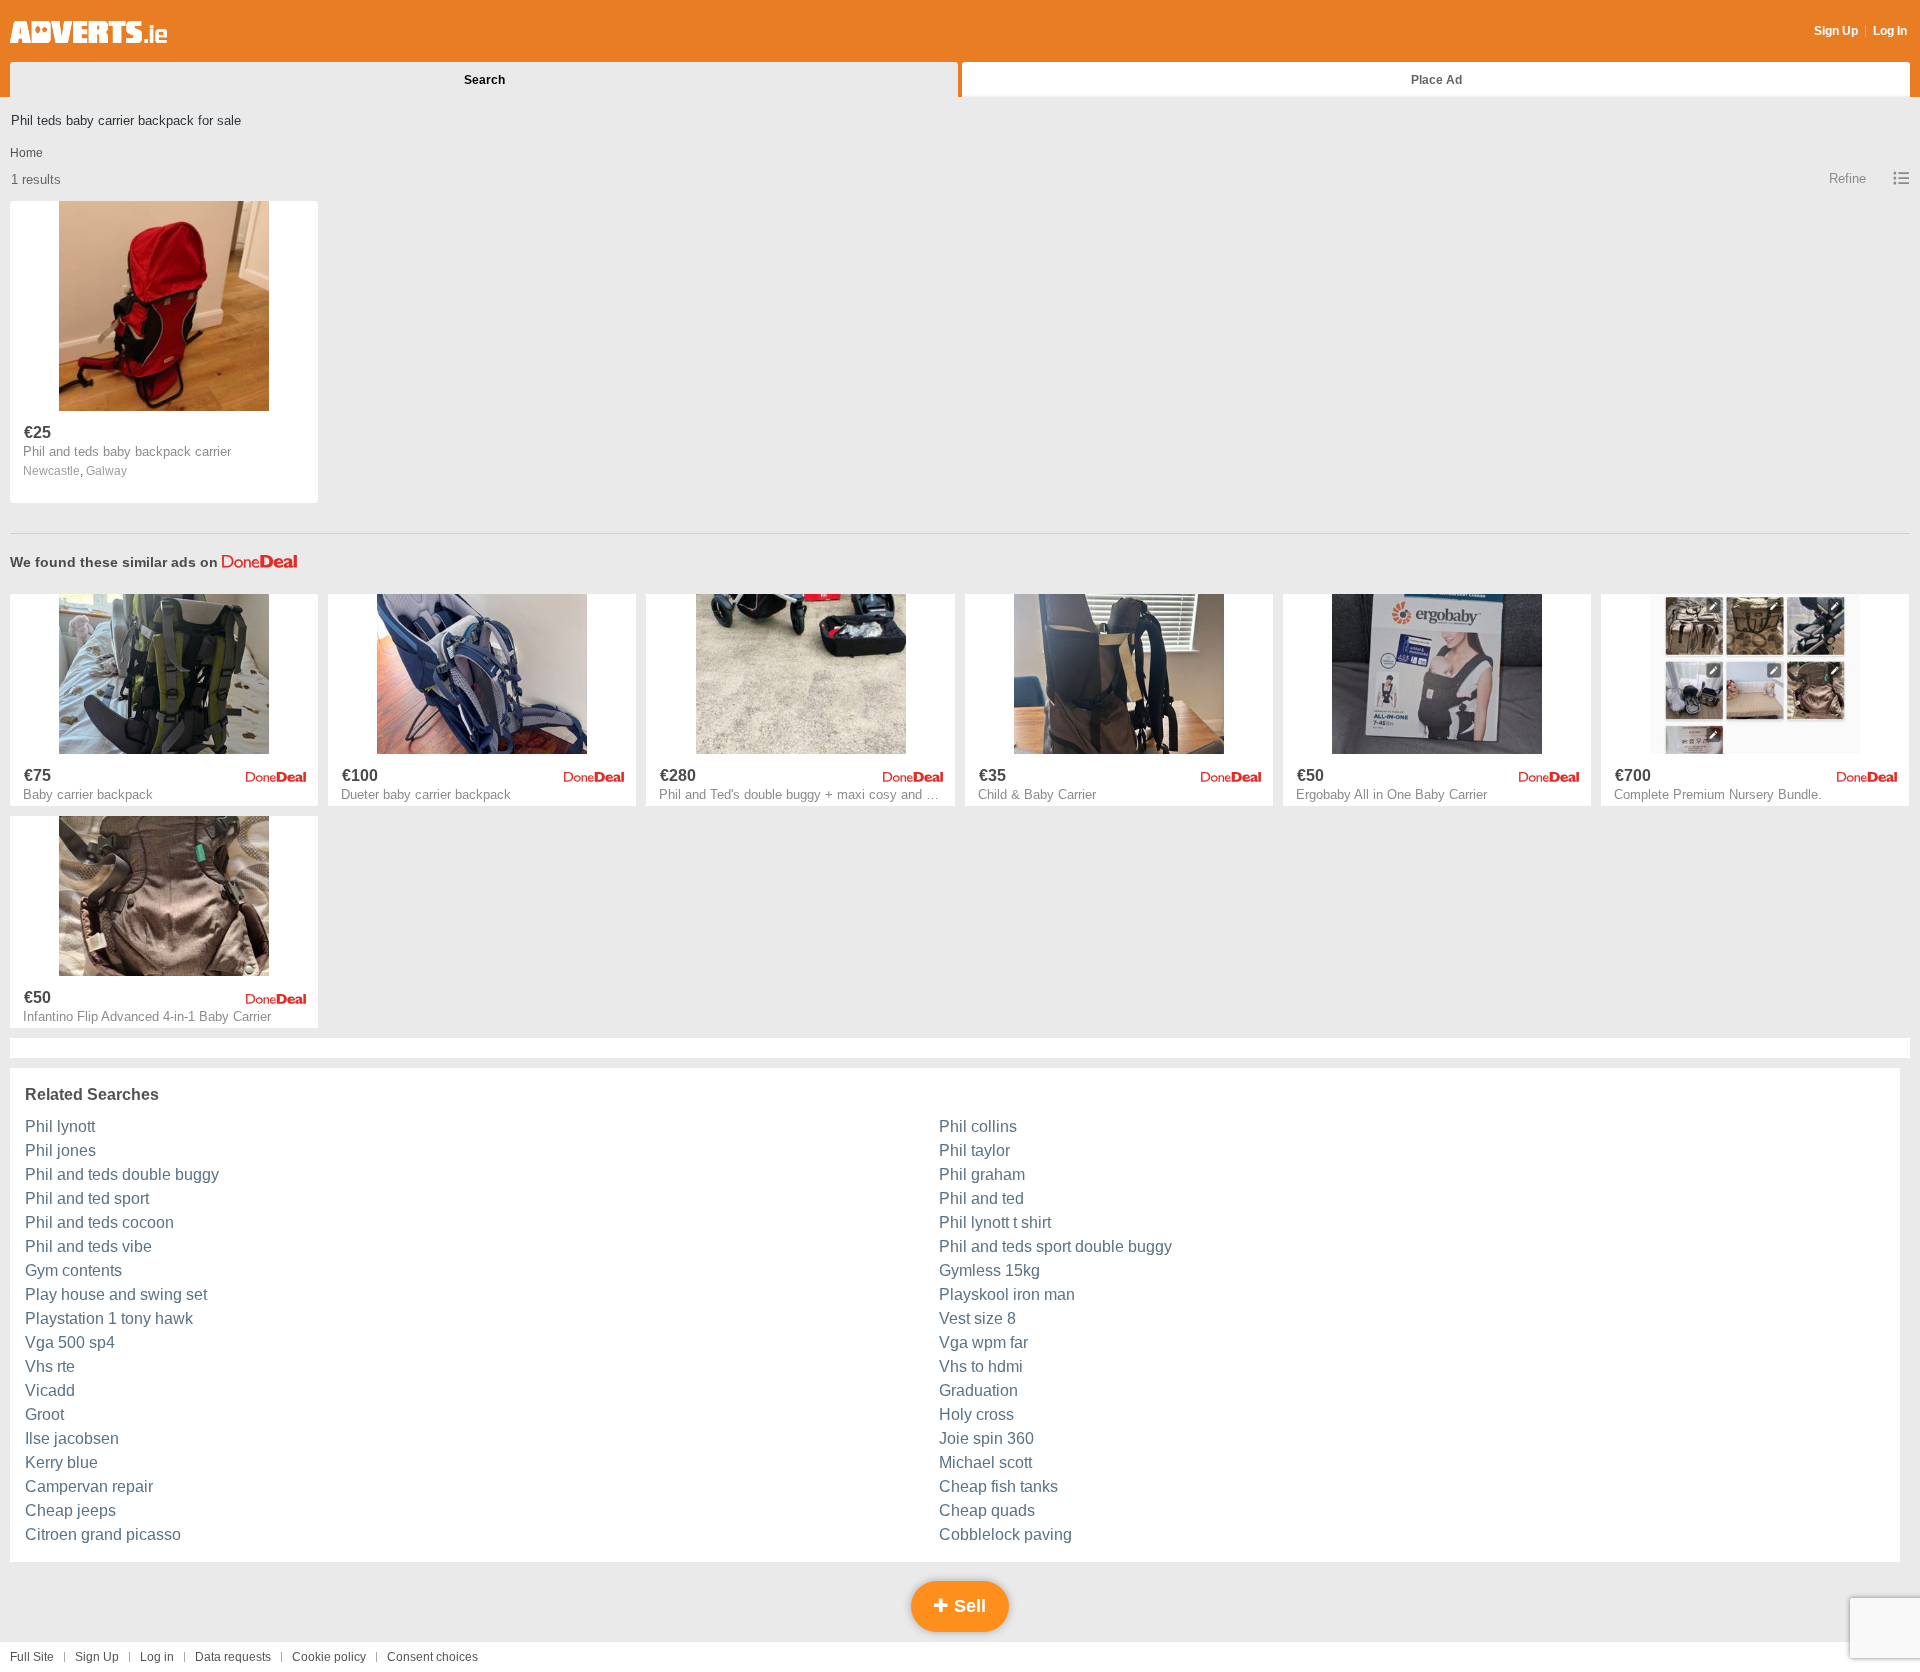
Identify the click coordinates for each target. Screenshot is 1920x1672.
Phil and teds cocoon (99, 1222)
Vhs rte (50, 1366)
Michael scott (985, 1462)
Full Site (32, 1657)
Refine (1847, 178)
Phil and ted (981, 1198)
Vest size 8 (977, 1318)
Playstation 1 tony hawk (109, 1318)
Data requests (233, 1657)
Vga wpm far (983, 1342)
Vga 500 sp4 (70, 1342)
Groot (44, 1414)
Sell (967, 1606)
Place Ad (1436, 80)
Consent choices (432, 1657)
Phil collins (978, 1126)
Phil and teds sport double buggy (1055, 1246)
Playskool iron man (1007, 1294)
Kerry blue (61, 1462)
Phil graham (982, 1174)
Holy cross (976, 1414)
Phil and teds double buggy (122, 1174)
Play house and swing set (116, 1294)
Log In (1890, 31)
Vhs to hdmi (981, 1366)
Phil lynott (60, 1126)
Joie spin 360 (986, 1438)
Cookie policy (329, 1657)
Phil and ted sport (87, 1198)
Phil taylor (974, 1150)
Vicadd (50, 1390)
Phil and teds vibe (88, 1246)
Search (484, 80)
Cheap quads (987, 1510)
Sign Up (1836, 31)
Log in (157, 1657)
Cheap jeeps (70, 1510)
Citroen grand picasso (103, 1534)
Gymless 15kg (989, 1270)
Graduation (978, 1390)
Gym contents (73, 1270)
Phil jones (60, 1150)
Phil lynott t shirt (995, 1222)
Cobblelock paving (1005, 1534)
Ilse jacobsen (72, 1438)
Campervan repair (89, 1486)
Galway (106, 471)
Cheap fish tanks (998, 1486)
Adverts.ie (88, 32)
